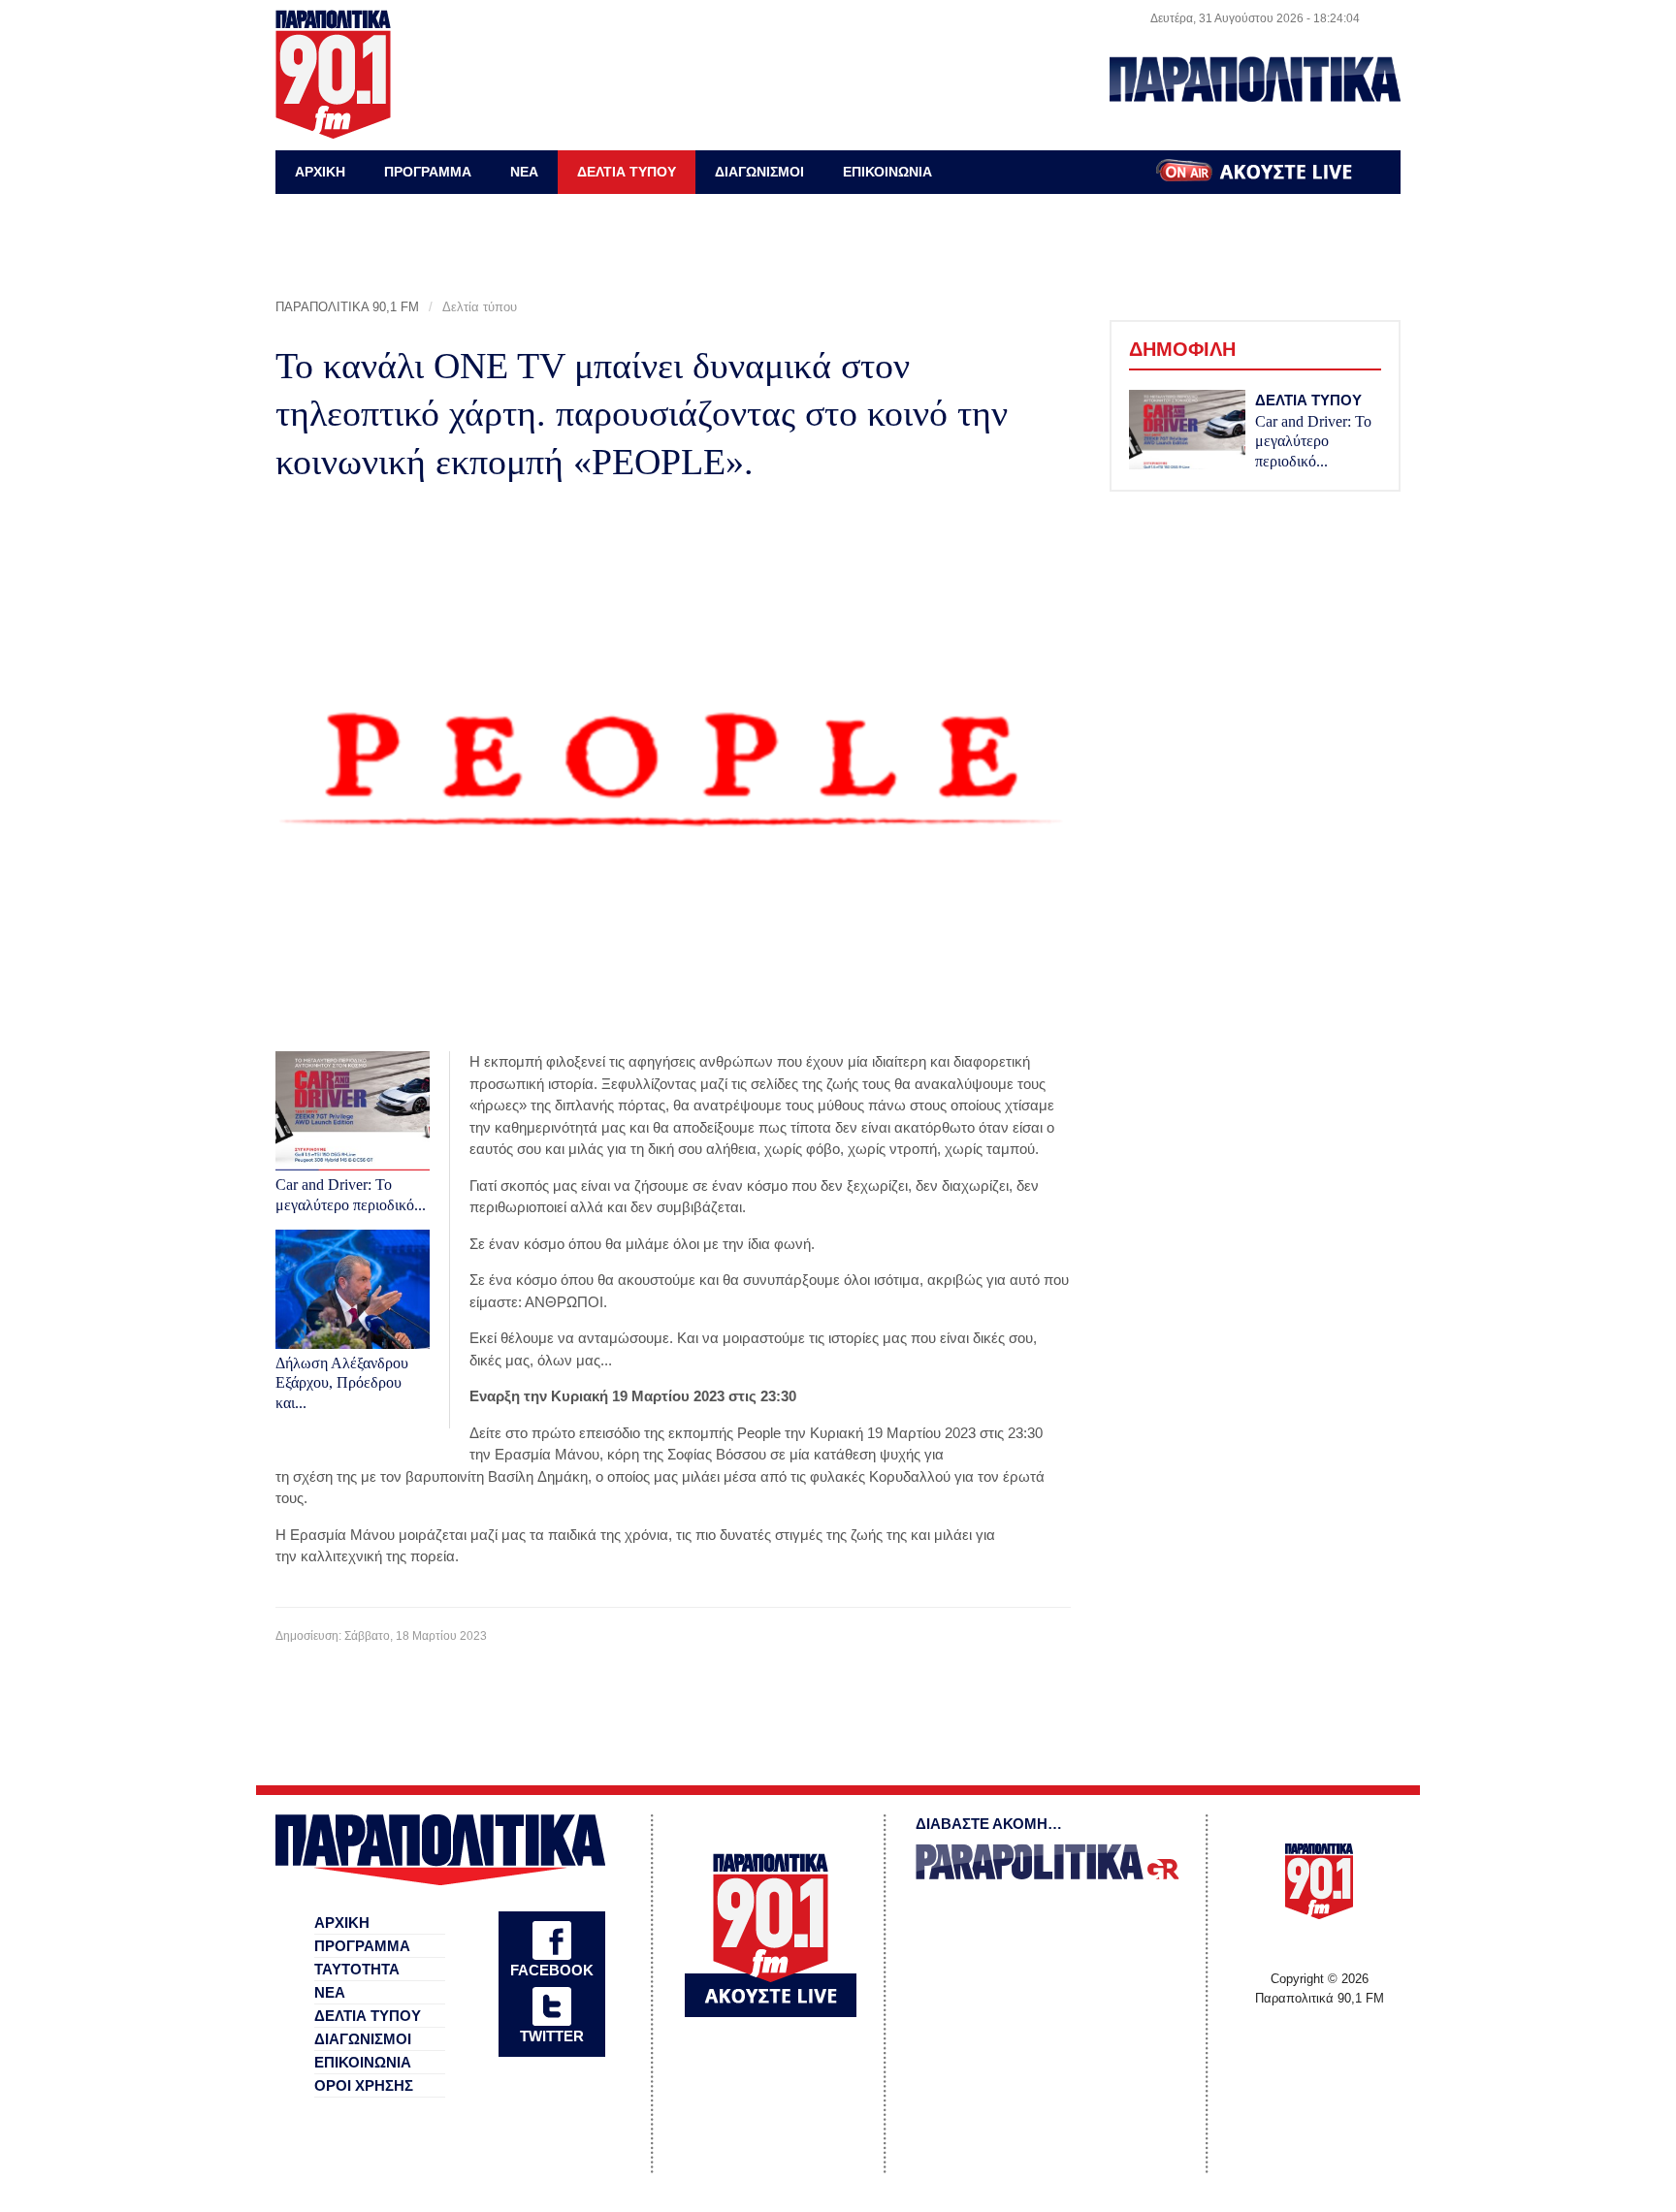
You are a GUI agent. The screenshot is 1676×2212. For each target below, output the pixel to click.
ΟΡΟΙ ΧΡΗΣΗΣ (364, 2085)
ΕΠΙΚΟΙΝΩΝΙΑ (887, 172)
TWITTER (552, 2036)
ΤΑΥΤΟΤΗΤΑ (357, 1969)
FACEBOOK (552, 1970)
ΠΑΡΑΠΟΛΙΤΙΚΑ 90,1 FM (347, 307)
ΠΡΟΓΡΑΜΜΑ (428, 172)
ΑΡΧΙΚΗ (320, 172)
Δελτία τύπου (480, 307)
